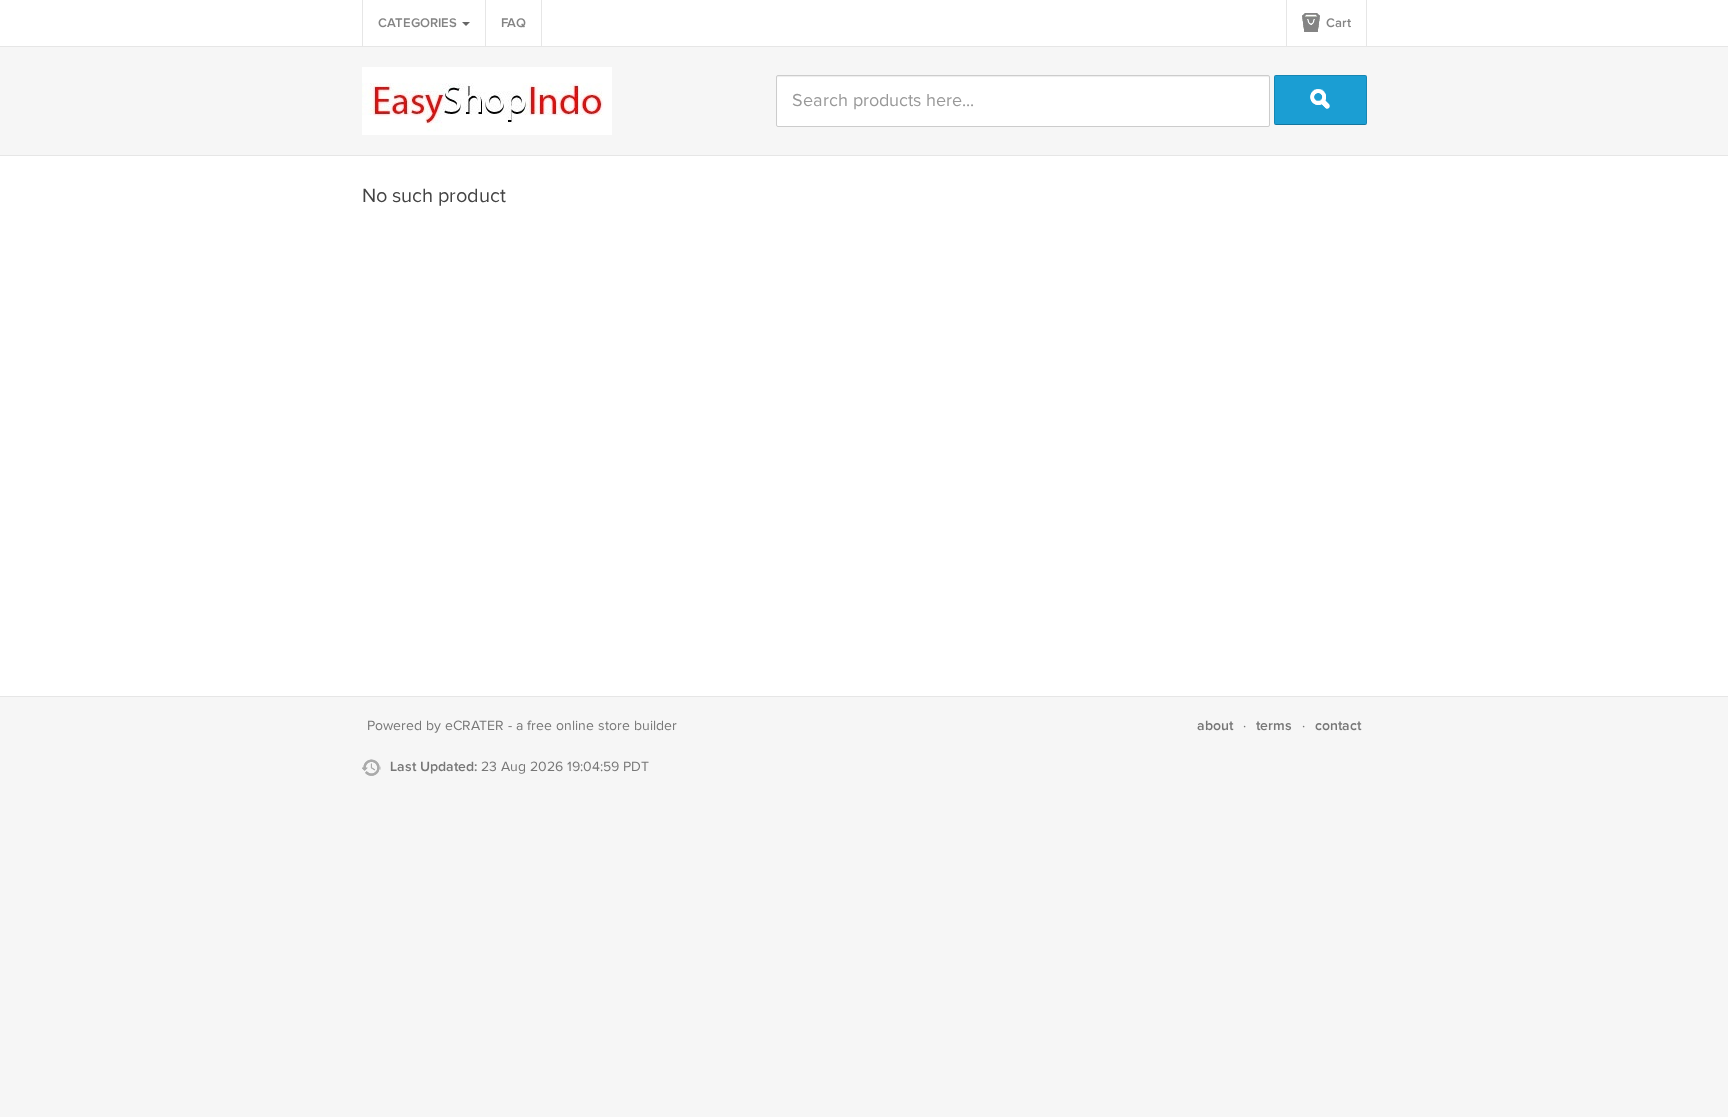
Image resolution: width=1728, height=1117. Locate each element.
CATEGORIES (419, 23)
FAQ (513, 23)
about (1215, 725)
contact (1338, 725)
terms (1274, 725)
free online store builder (602, 726)
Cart (1337, 23)
